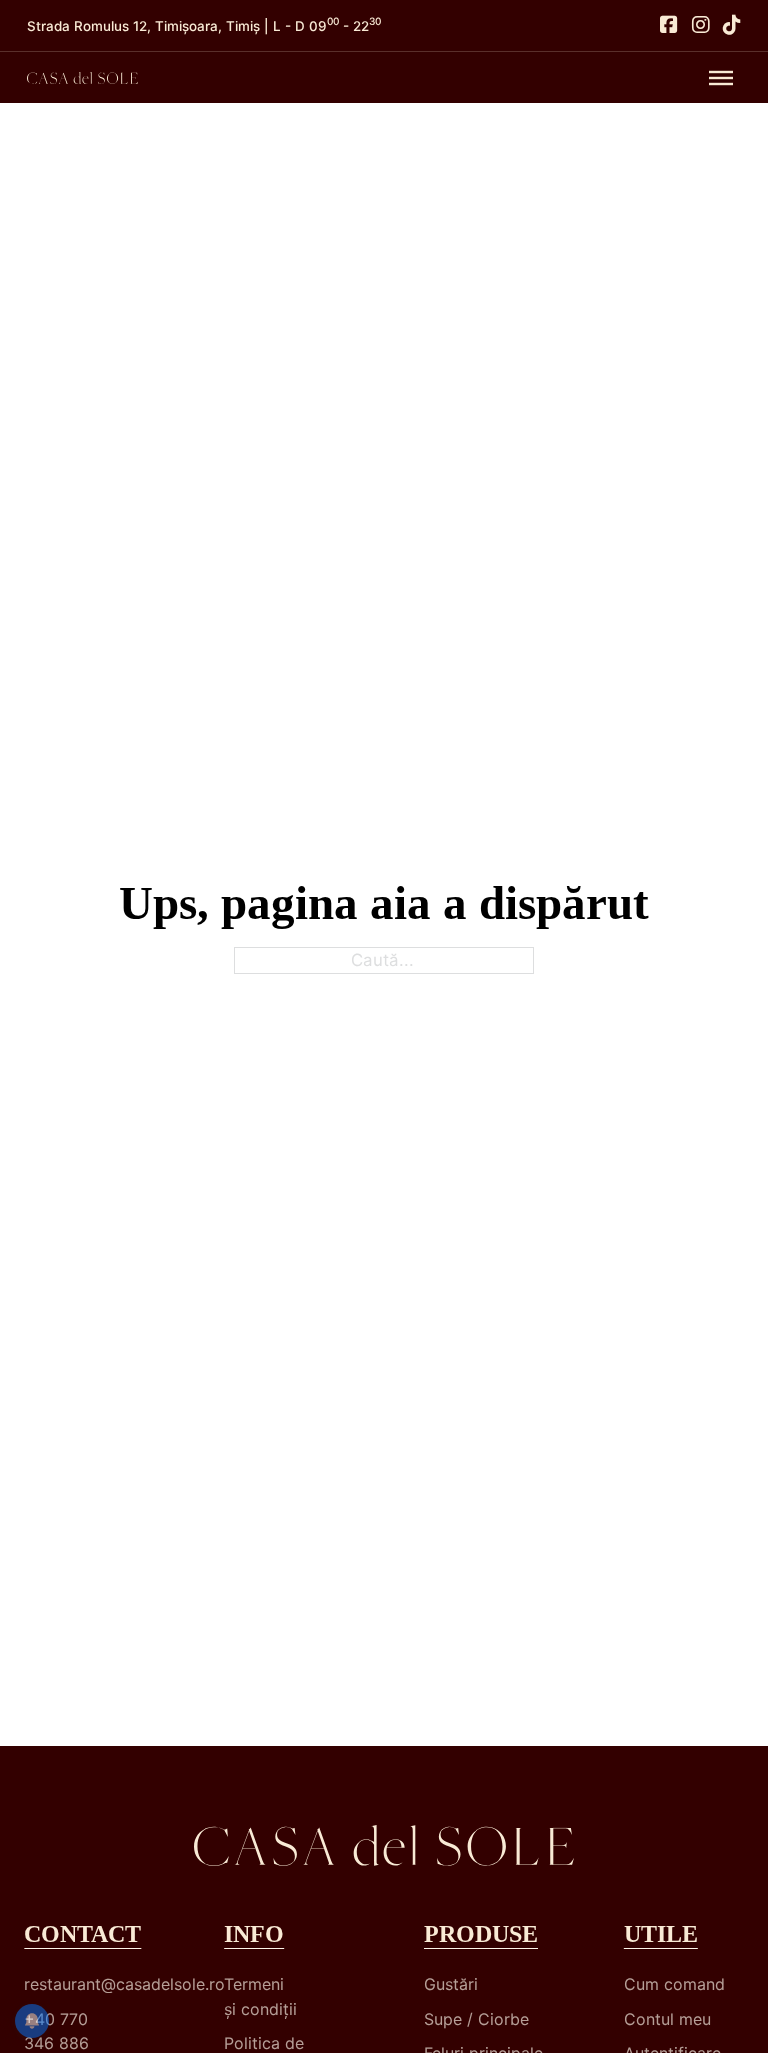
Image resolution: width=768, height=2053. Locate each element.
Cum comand (674, 1984)
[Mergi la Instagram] (701, 26)
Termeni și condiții (260, 1996)
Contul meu (667, 2019)
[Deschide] (721, 78)
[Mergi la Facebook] (669, 26)
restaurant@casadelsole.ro (84, 1984)
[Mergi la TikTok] (732, 26)
